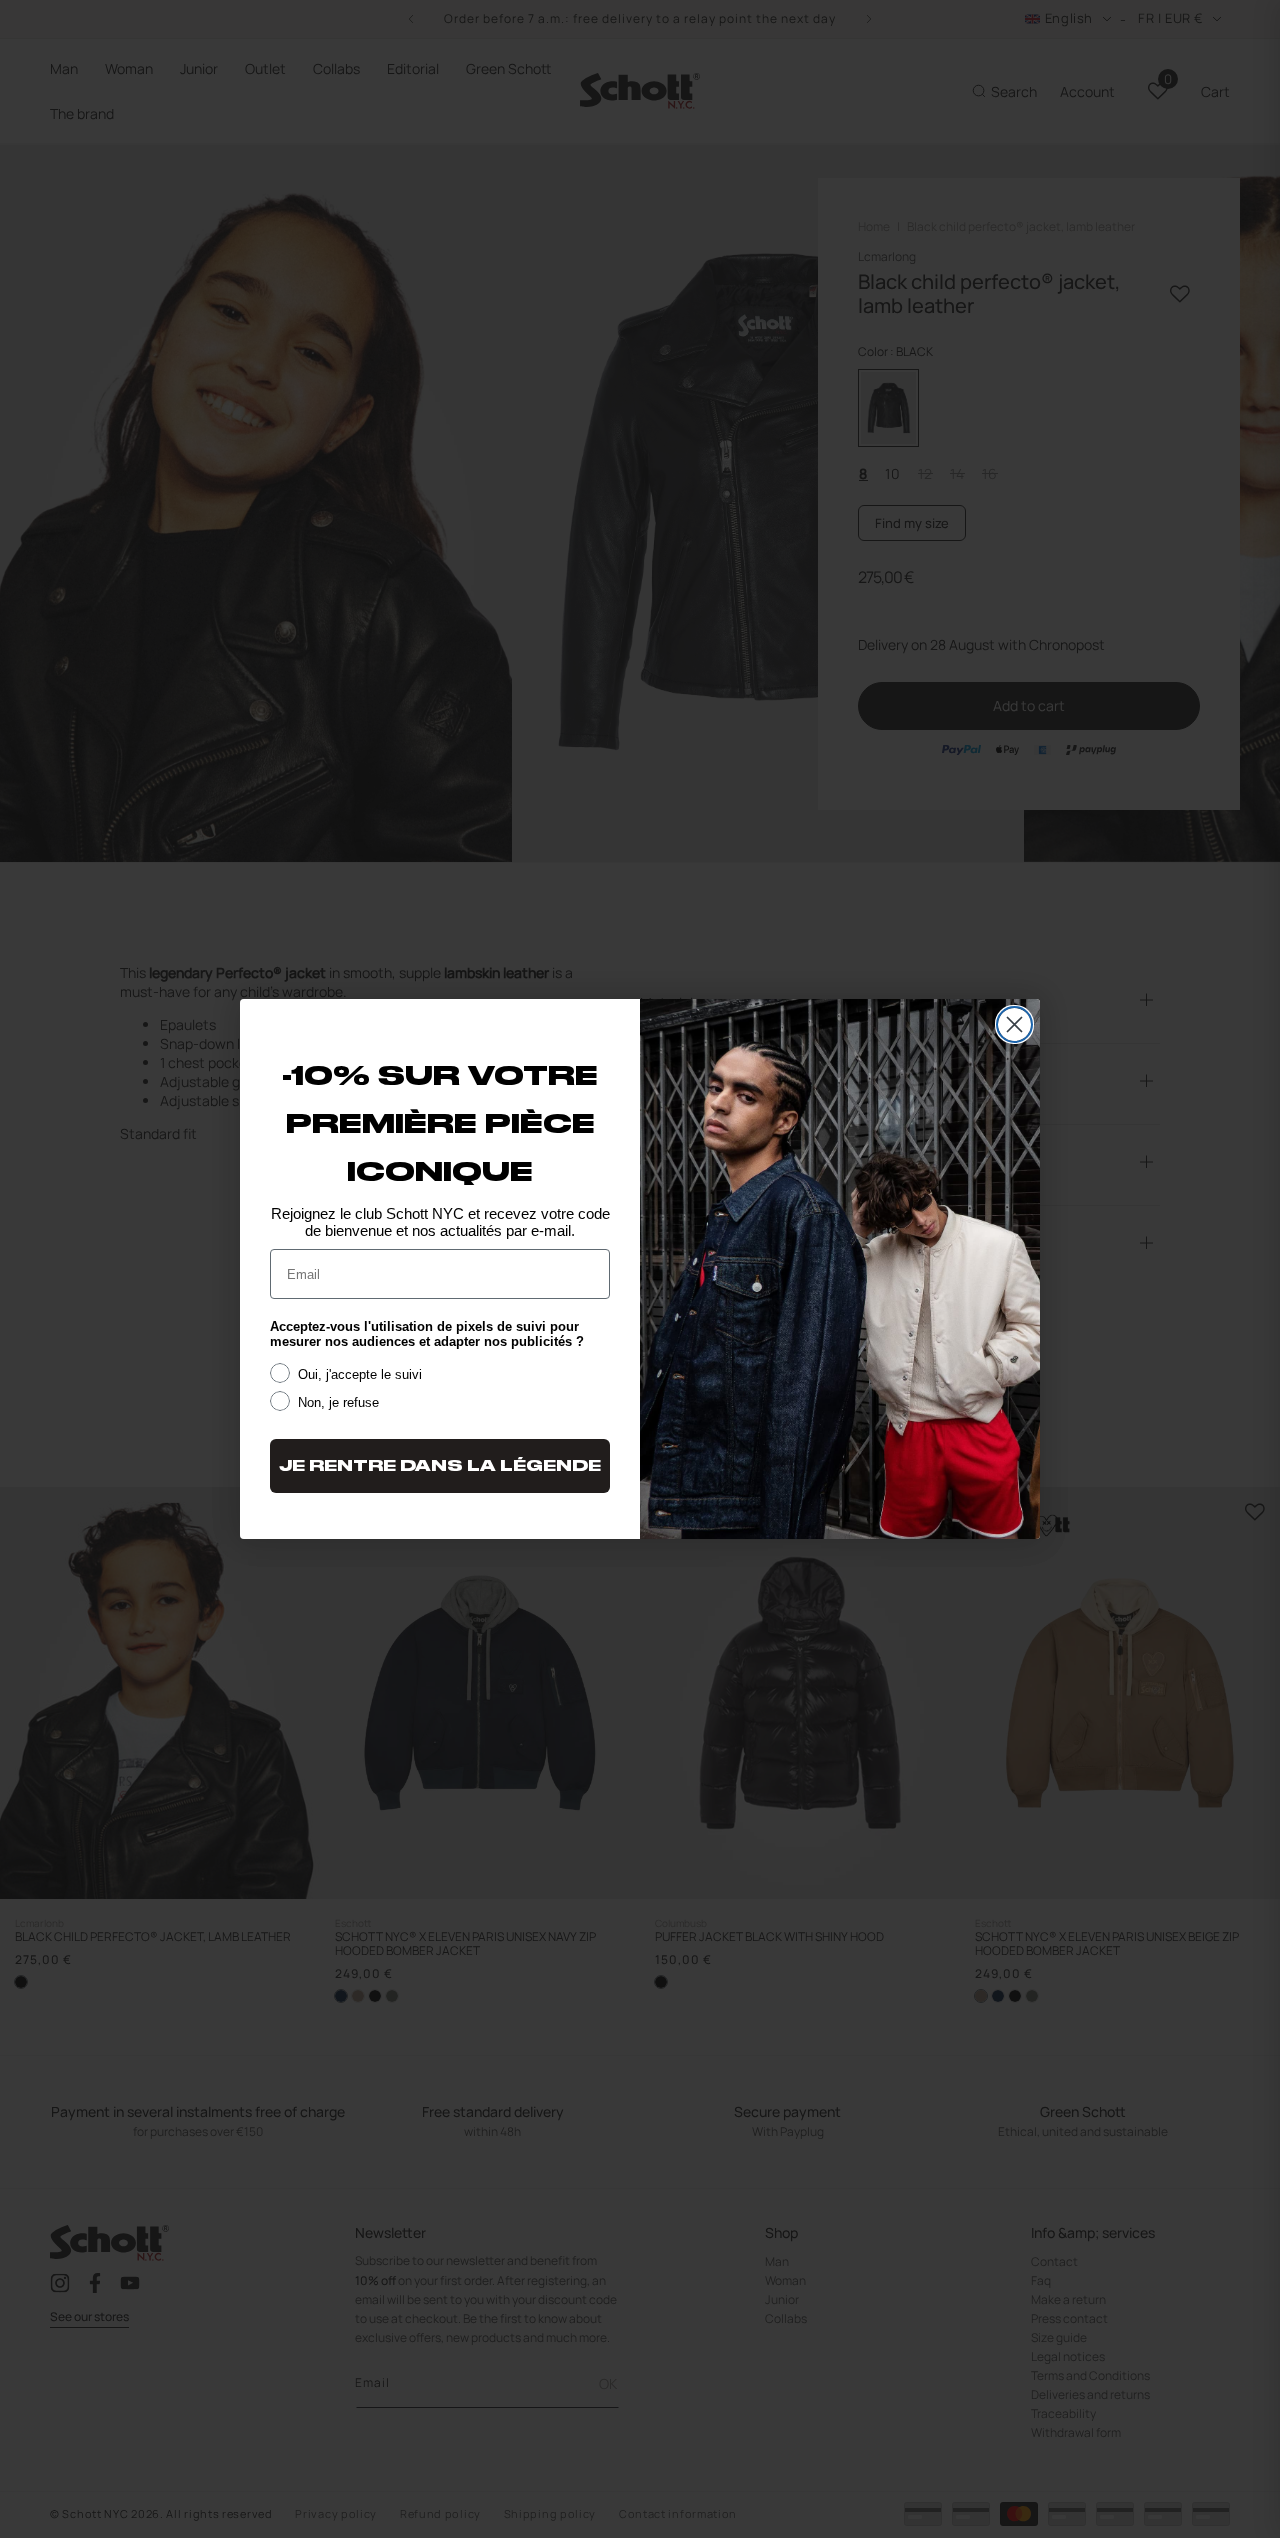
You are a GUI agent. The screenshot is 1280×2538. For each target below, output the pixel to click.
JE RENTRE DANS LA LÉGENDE (440, 1466)
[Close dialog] (1014, 1024)
